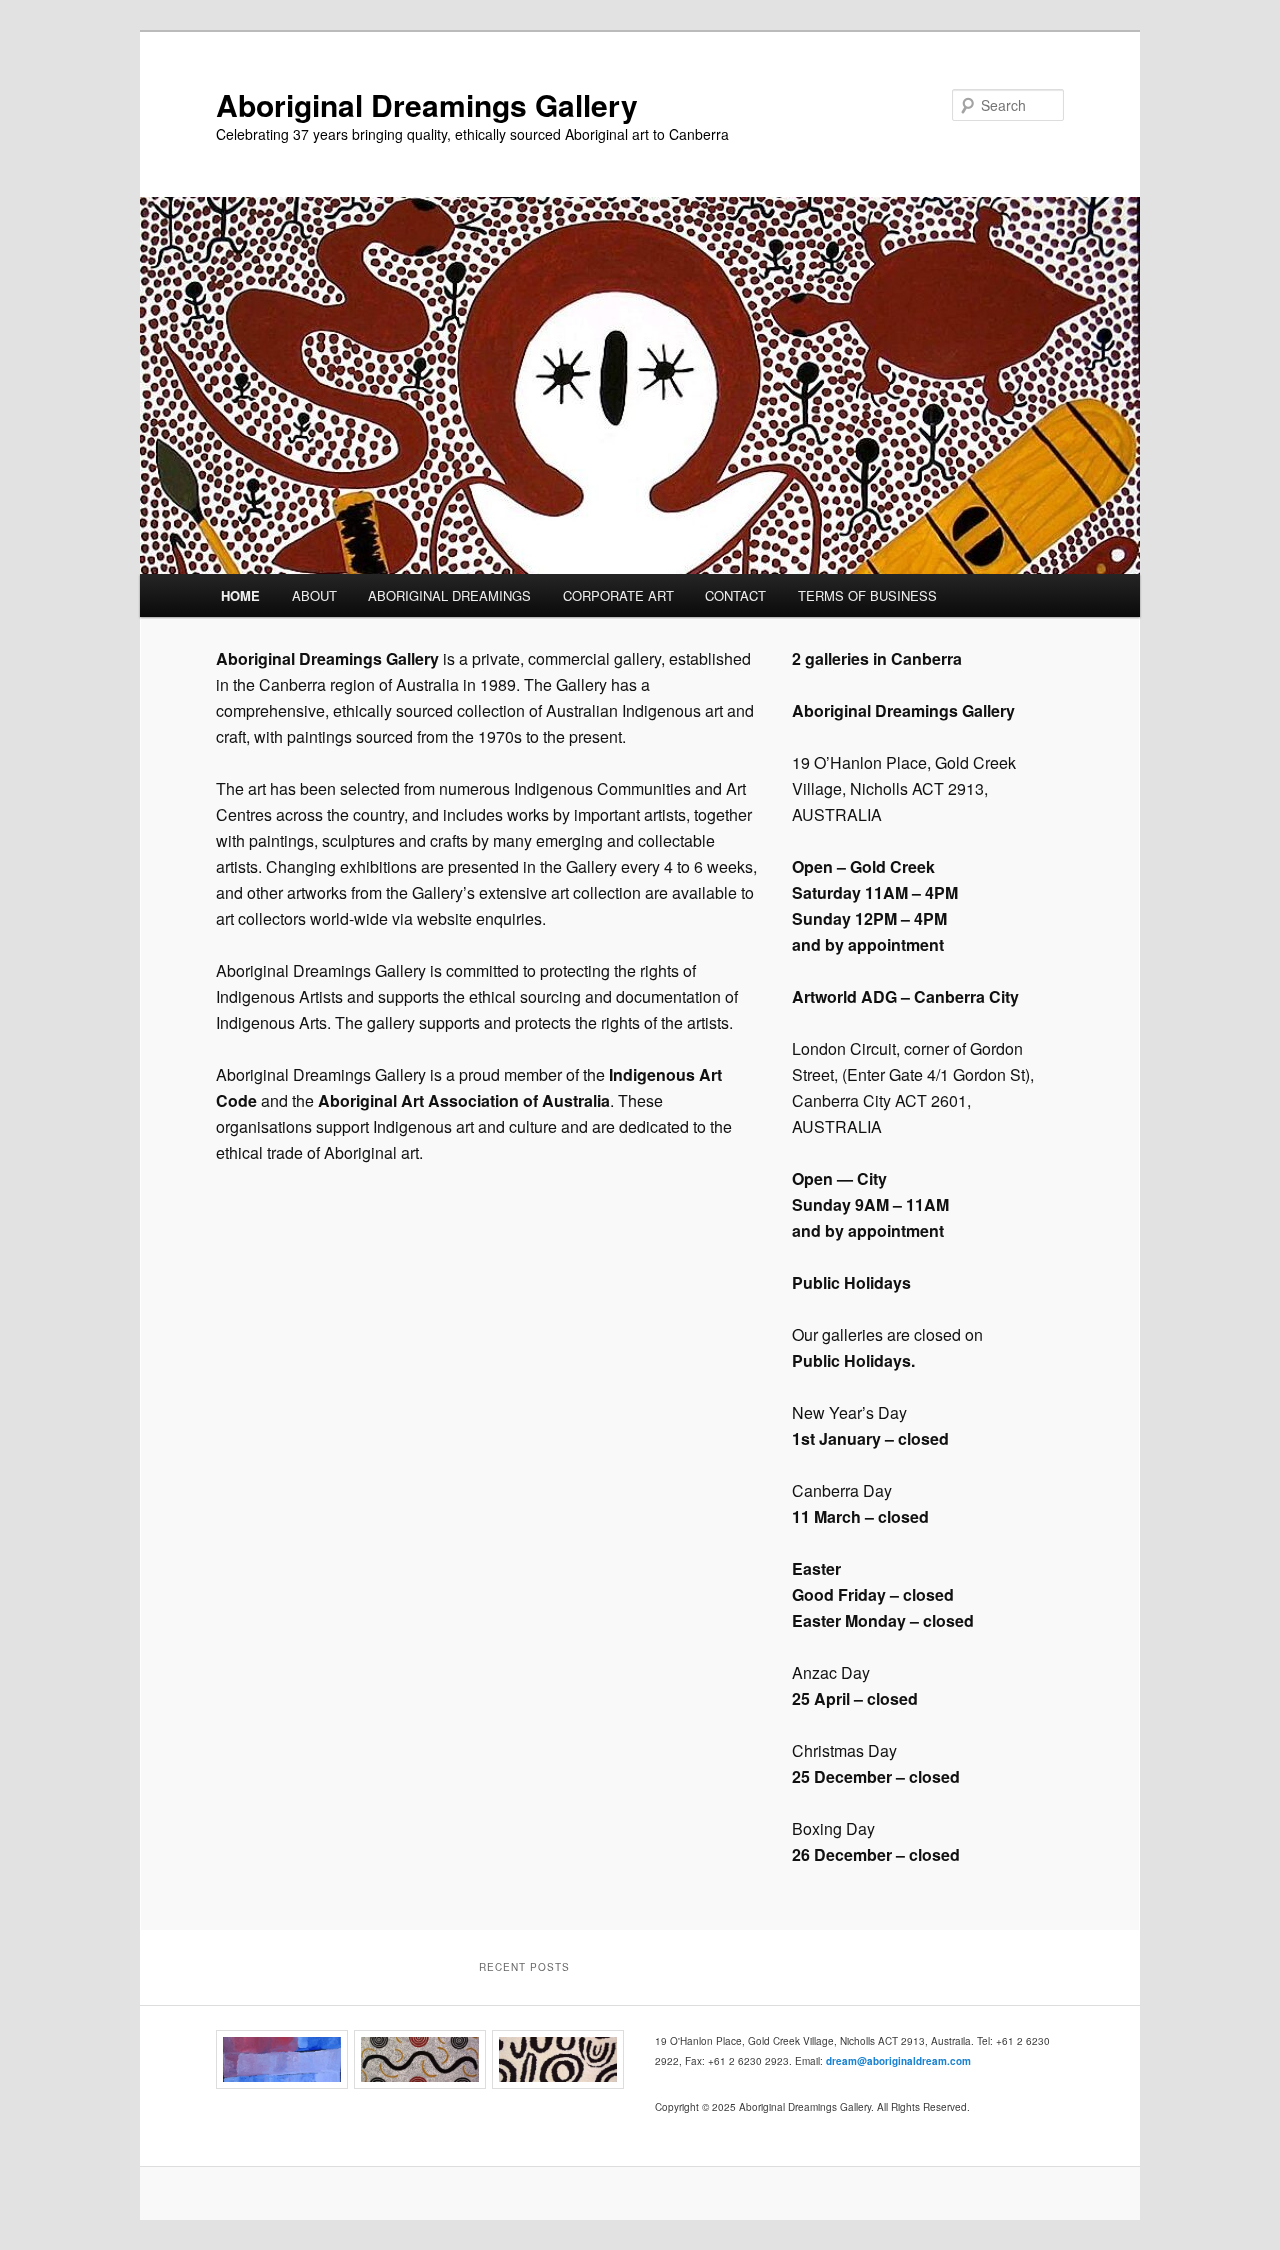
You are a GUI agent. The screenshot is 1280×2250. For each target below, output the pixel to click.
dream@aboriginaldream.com (898, 2061)
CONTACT (735, 595)
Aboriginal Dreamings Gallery (427, 104)
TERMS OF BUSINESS (867, 595)
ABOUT (314, 595)
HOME (240, 595)
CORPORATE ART (618, 595)
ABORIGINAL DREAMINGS (449, 595)
